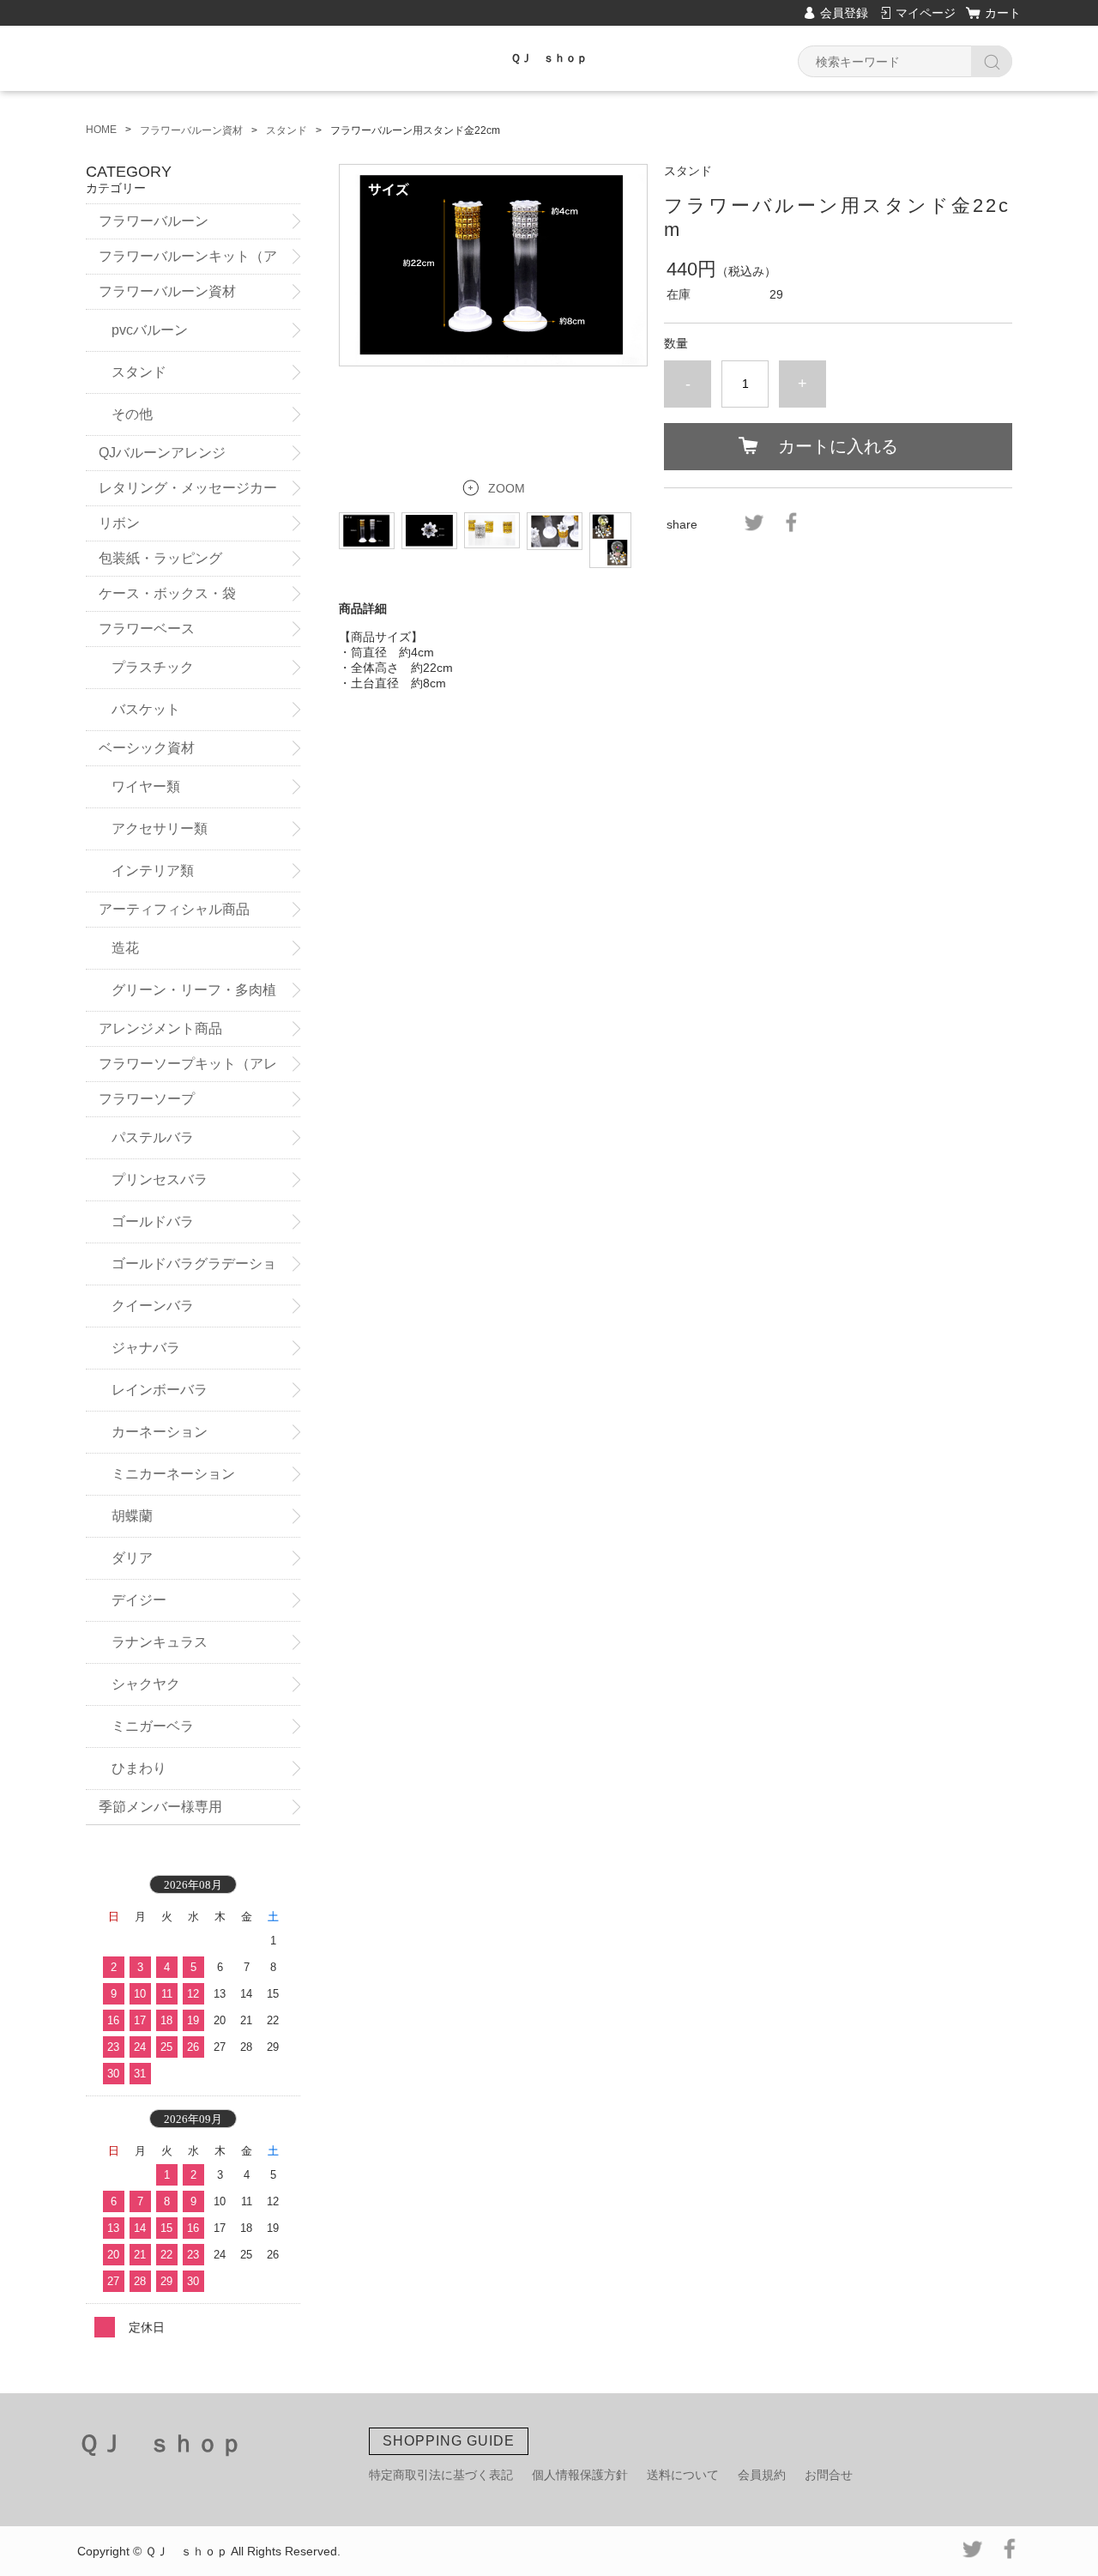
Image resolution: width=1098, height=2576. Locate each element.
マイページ (926, 13)
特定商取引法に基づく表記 (441, 2475)
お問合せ (829, 2475)
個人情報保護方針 (580, 2475)
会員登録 (844, 13)
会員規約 (762, 2475)
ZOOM (507, 488)
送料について (683, 2475)
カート (1003, 13)
